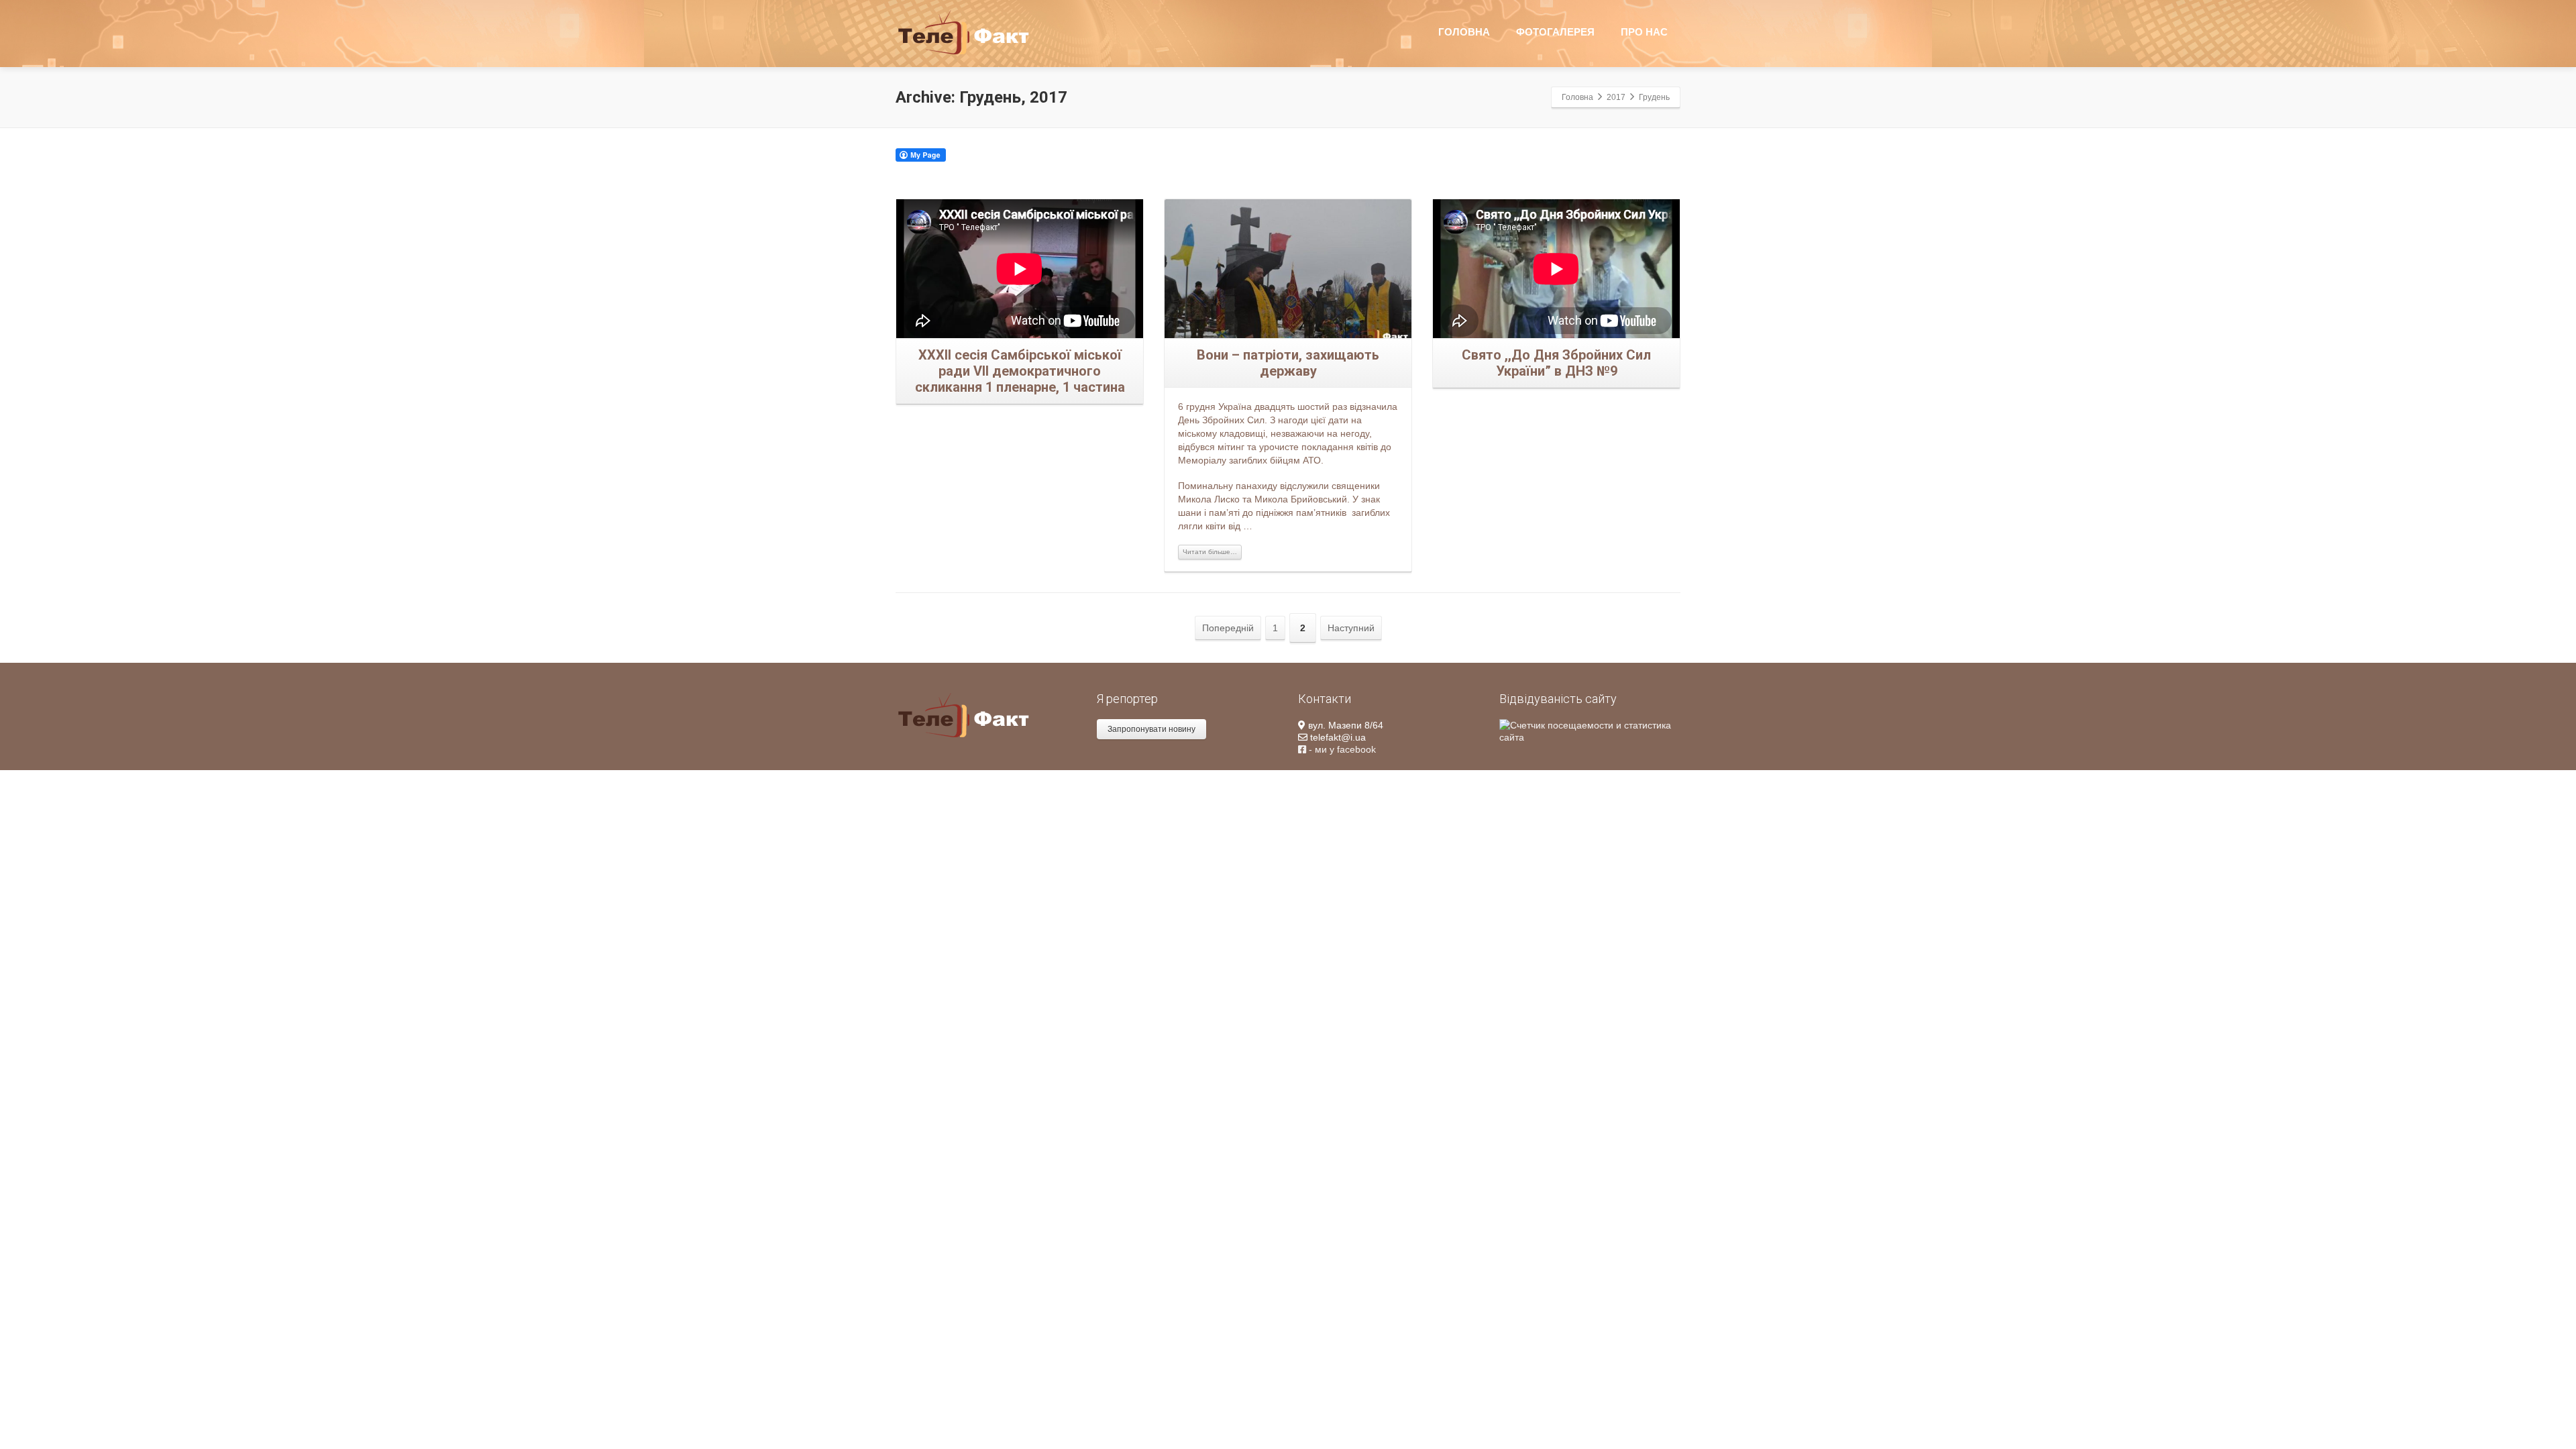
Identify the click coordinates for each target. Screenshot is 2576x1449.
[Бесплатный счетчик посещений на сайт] (1590, 731)
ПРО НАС (1644, 32)
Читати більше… (1210, 552)
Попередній (1228, 628)
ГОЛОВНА (1464, 32)
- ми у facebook (1341, 749)
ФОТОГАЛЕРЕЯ (1555, 32)
